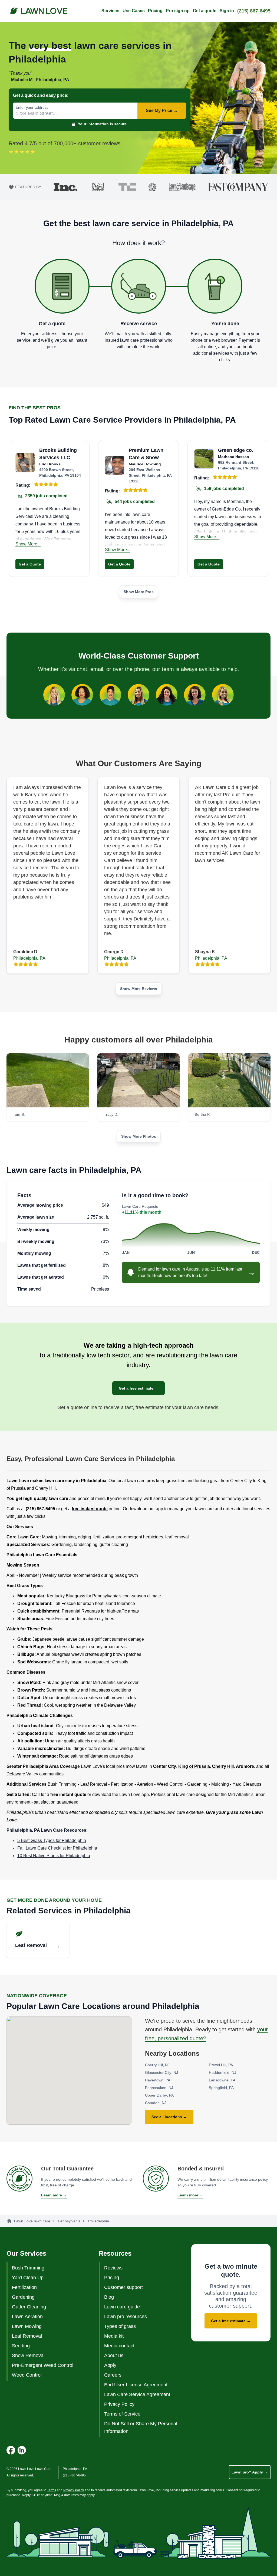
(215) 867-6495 (254, 11)
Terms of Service (122, 2414)
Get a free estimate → (138, 1388)
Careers (113, 2375)
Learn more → (54, 2195)
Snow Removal (28, 2355)
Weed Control (27, 2375)
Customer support (123, 2287)
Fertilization (24, 2287)
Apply (110, 2365)
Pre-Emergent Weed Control (43, 2365)
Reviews (113, 2268)
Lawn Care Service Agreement (137, 2394)
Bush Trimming (28, 2268)
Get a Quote (30, 564)
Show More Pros (139, 592)
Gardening (23, 2297)
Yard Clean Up (28, 2278)
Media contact (119, 2346)
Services (110, 11)
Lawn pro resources (126, 2317)
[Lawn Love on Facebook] (11, 2450)
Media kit (114, 2336)
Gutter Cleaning (29, 2307)
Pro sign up (178, 11)
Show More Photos (139, 1136)
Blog (109, 2297)
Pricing (155, 11)
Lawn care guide (122, 2307)
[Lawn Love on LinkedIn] (22, 2450)
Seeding (21, 2346)
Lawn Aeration (27, 2317)
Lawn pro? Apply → (250, 2472)
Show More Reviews (139, 989)
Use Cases (134, 11)
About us (114, 2355)
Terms (52, 2490)
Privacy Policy (119, 2404)
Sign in (227, 11)
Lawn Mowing (27, 2326)
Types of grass (120, 2326)
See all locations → (169, 2117)
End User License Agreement (136, 2385)
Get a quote (205, 11)
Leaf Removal (27, 2336)
